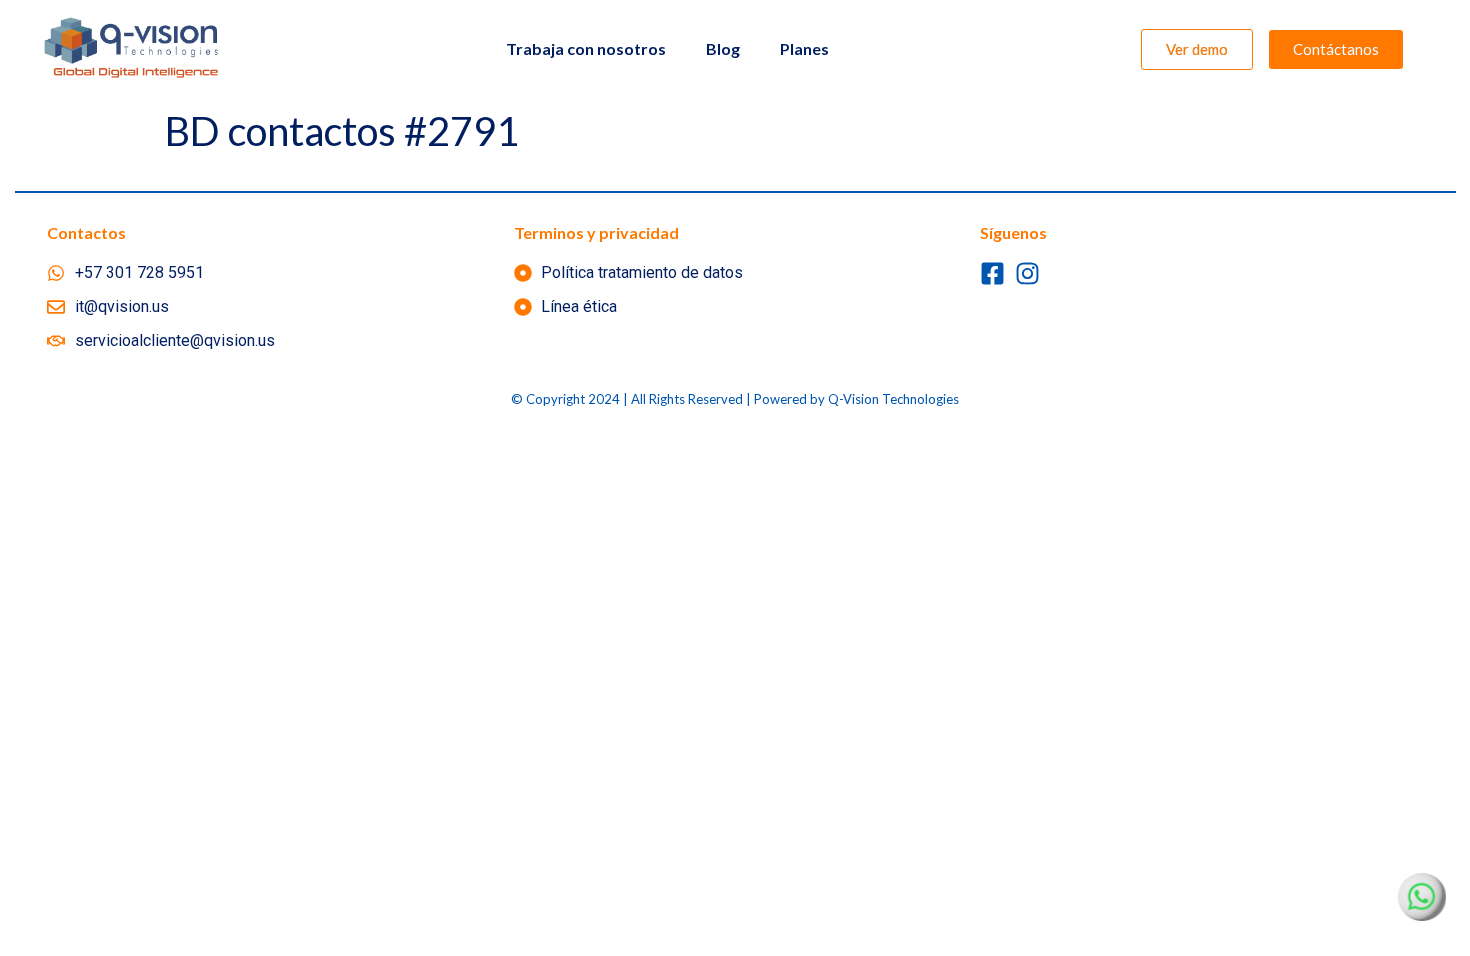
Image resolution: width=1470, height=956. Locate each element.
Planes (804, 48)
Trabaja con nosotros (586, 48)
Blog (723, 48)
